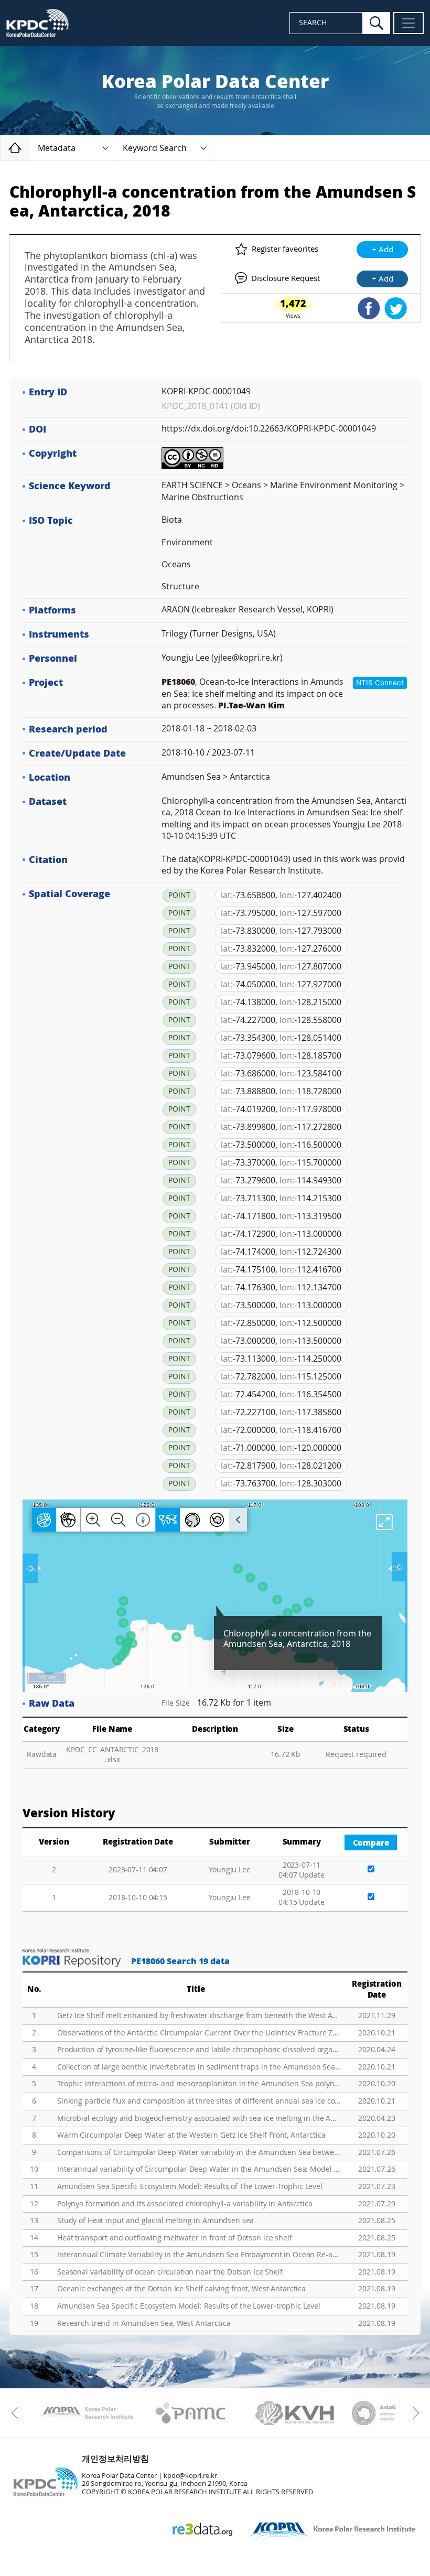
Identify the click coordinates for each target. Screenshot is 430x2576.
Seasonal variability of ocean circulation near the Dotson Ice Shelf (170, 2272)
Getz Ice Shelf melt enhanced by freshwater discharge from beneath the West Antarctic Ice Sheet (200, 2016)
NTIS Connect (380, 683)
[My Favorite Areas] (31, 1568)
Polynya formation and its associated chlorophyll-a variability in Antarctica (185, 2204)
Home (29, 148)
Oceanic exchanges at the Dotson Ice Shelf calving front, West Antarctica (181, 2289)
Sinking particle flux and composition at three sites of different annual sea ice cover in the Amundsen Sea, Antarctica (200, 2101)
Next (413, 2413)
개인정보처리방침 (115, 2459)
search (377, 23)
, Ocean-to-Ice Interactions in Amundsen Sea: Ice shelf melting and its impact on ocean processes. (252, 694)
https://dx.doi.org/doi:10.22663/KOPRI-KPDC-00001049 (269, 429)
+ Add (383, 250)
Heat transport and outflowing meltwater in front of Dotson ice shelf (174, 2238)
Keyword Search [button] (155, 148)
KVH (295, 2413)
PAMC (191, 2413)
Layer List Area (399, 1567)
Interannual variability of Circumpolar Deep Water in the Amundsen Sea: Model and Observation (200, 2169)
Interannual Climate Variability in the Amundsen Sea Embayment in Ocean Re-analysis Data (200, 2255)
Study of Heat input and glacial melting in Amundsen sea (155, 2221)
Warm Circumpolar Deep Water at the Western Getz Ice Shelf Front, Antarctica (191, 2135)
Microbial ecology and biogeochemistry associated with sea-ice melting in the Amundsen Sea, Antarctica (200, 2119)
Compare (371, 1843)
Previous (17, 2413)
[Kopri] (86, 2413)
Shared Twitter (396, 308)
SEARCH (313, 23)
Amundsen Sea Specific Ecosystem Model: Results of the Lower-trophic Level (189, 2306)
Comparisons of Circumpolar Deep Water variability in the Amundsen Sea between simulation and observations (200, 2153)
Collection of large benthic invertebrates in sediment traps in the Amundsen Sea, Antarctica (200, 2067)
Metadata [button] (57, 148)
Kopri (86, 2413)
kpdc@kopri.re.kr (190, 2476)
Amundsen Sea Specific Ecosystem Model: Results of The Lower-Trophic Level (190, 2187)
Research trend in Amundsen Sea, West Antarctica (144, 2324)
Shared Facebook (369, 308)
